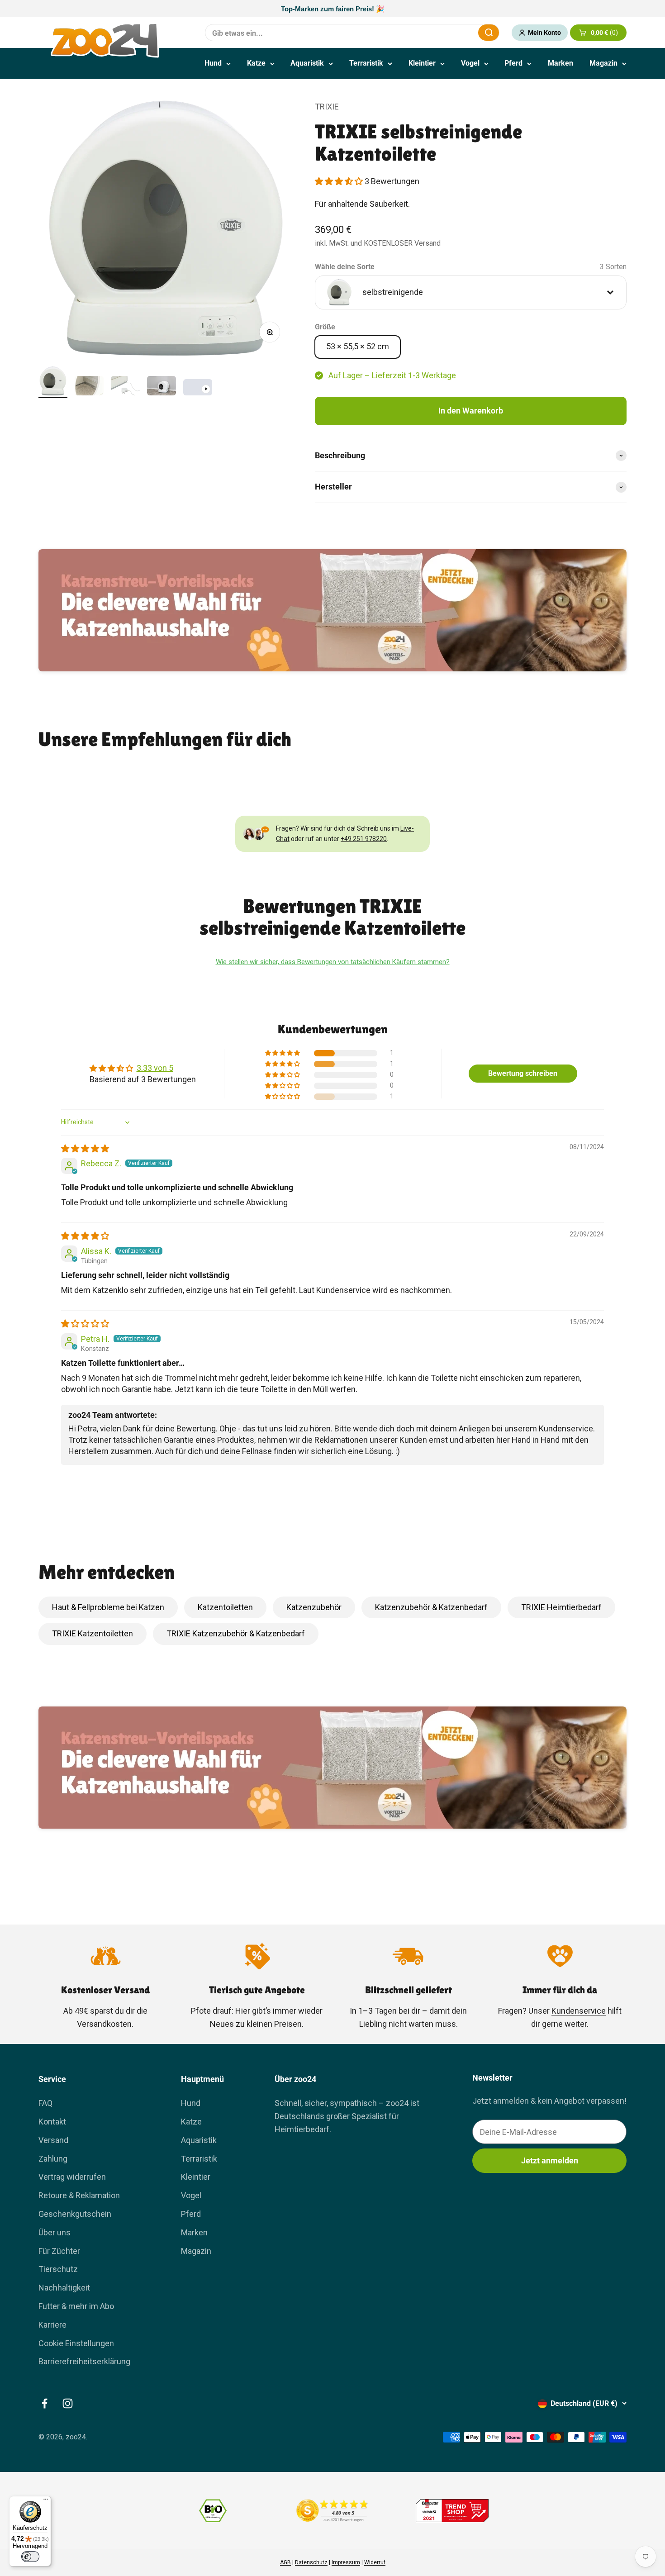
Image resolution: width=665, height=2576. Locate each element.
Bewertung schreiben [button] (523, 1073)
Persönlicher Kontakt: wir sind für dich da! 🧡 (332, 9)
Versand (53, 2140)
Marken (560, 63)
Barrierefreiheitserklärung (84, 2361)
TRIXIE (327, 107)
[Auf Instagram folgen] (68, 2403)
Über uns (55, 2232)
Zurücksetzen (449, 32)
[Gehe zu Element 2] (89, 387)
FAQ (45, 2103)
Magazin (603, 63)
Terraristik (366, 63)
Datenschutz (311, 2562)
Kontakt (52, 2122)
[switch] (30, 2557)
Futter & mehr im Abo (76, 2306)
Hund (213, 63)
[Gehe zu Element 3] (125, 387)
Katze (256, 63)
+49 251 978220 (364, 839)
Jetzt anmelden (550, 2160)
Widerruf (375, 2562)
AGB (285, 2562)
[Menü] (46, 2501)
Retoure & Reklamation (79, 2195)
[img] (85, 1148)
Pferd (513, 63)
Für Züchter (59, 2251)
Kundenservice (579, 2011)
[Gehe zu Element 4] (161, 387)
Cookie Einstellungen (76, 2343)
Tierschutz (58, 2269)
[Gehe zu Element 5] (198, 389)
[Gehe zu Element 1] (53, 382)
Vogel (470, 63)
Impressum (346, 2562)
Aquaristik (307, 63)
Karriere (52, 2325)
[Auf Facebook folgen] (45, 2403)
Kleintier (422, 63)
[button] (340, 181)
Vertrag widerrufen (72, 2177)
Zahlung (53, 2159)
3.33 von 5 (155, 1068)
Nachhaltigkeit (64, 2288)
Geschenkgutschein (75, 2214)
